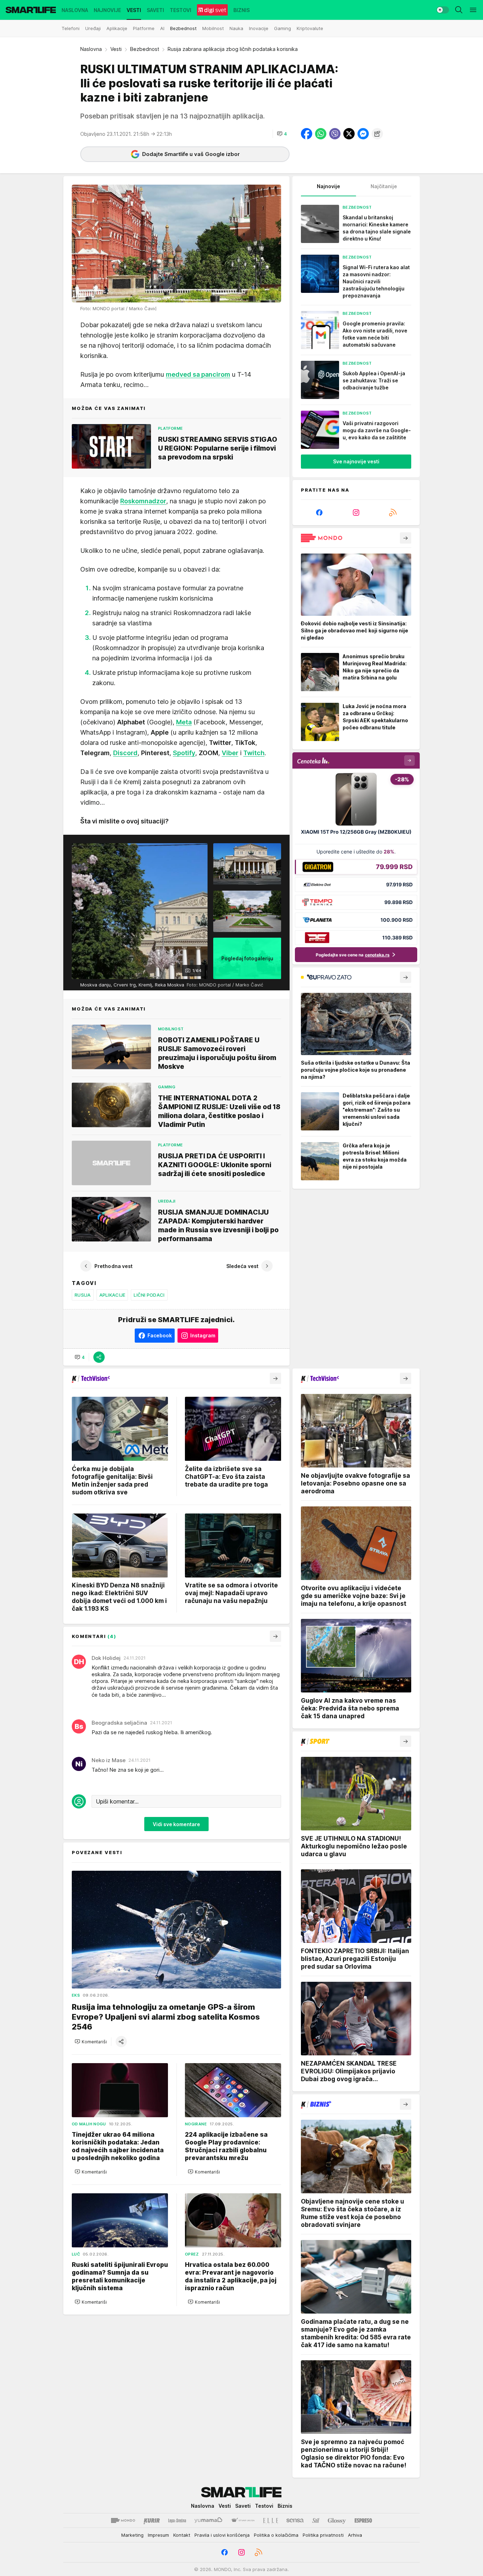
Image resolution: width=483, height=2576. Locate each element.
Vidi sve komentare (176, 1824)
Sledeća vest (242, 1266)
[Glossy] (337, 2520)
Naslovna (91, 49)
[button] (282, 134)
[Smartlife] (31, 10)
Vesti (116, 49)
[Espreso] (363, 2520)
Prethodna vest (114, 1266)
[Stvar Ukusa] (243, 2520)
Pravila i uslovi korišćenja (222, 2535)
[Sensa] (295, 2520)
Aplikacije (112, 1295)
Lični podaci (149, 1295)
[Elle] (270, 2520)
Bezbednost (145, 49)
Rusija (83, 1295)
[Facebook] (319, 513)
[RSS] (393, 513)
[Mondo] (123, 2520)
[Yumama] (208, 2520)
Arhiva (355, 2535)
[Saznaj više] (406, 538)
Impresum (158, 2535)
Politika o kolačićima (276, 2535)
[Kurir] (152, 2520)
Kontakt (182, 2535)
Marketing (132, 2535)
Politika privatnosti (323, 2535)
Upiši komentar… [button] (117, 1801)
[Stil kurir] (316, 2520)
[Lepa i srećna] (177, 2520)
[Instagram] (356, 513)
